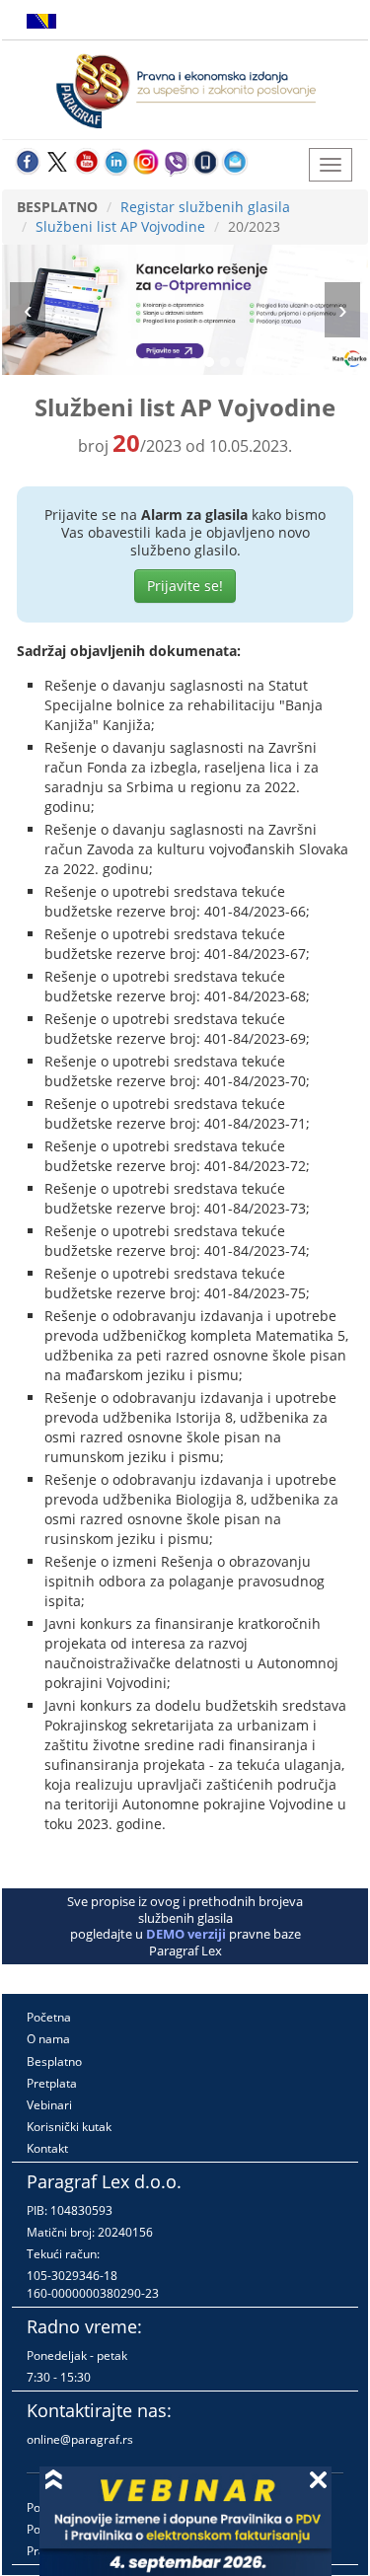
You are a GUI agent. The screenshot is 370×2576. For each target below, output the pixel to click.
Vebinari (49, 2105)
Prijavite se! (185, 586)
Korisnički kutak (69, 2127)
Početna (49, 2017)
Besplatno (54, 2061)
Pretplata (52, 2083)
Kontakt (47, 2148)
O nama (48, 2039)
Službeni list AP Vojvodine (120, 226)
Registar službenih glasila (205, 207)
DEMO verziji (186, 1934)
